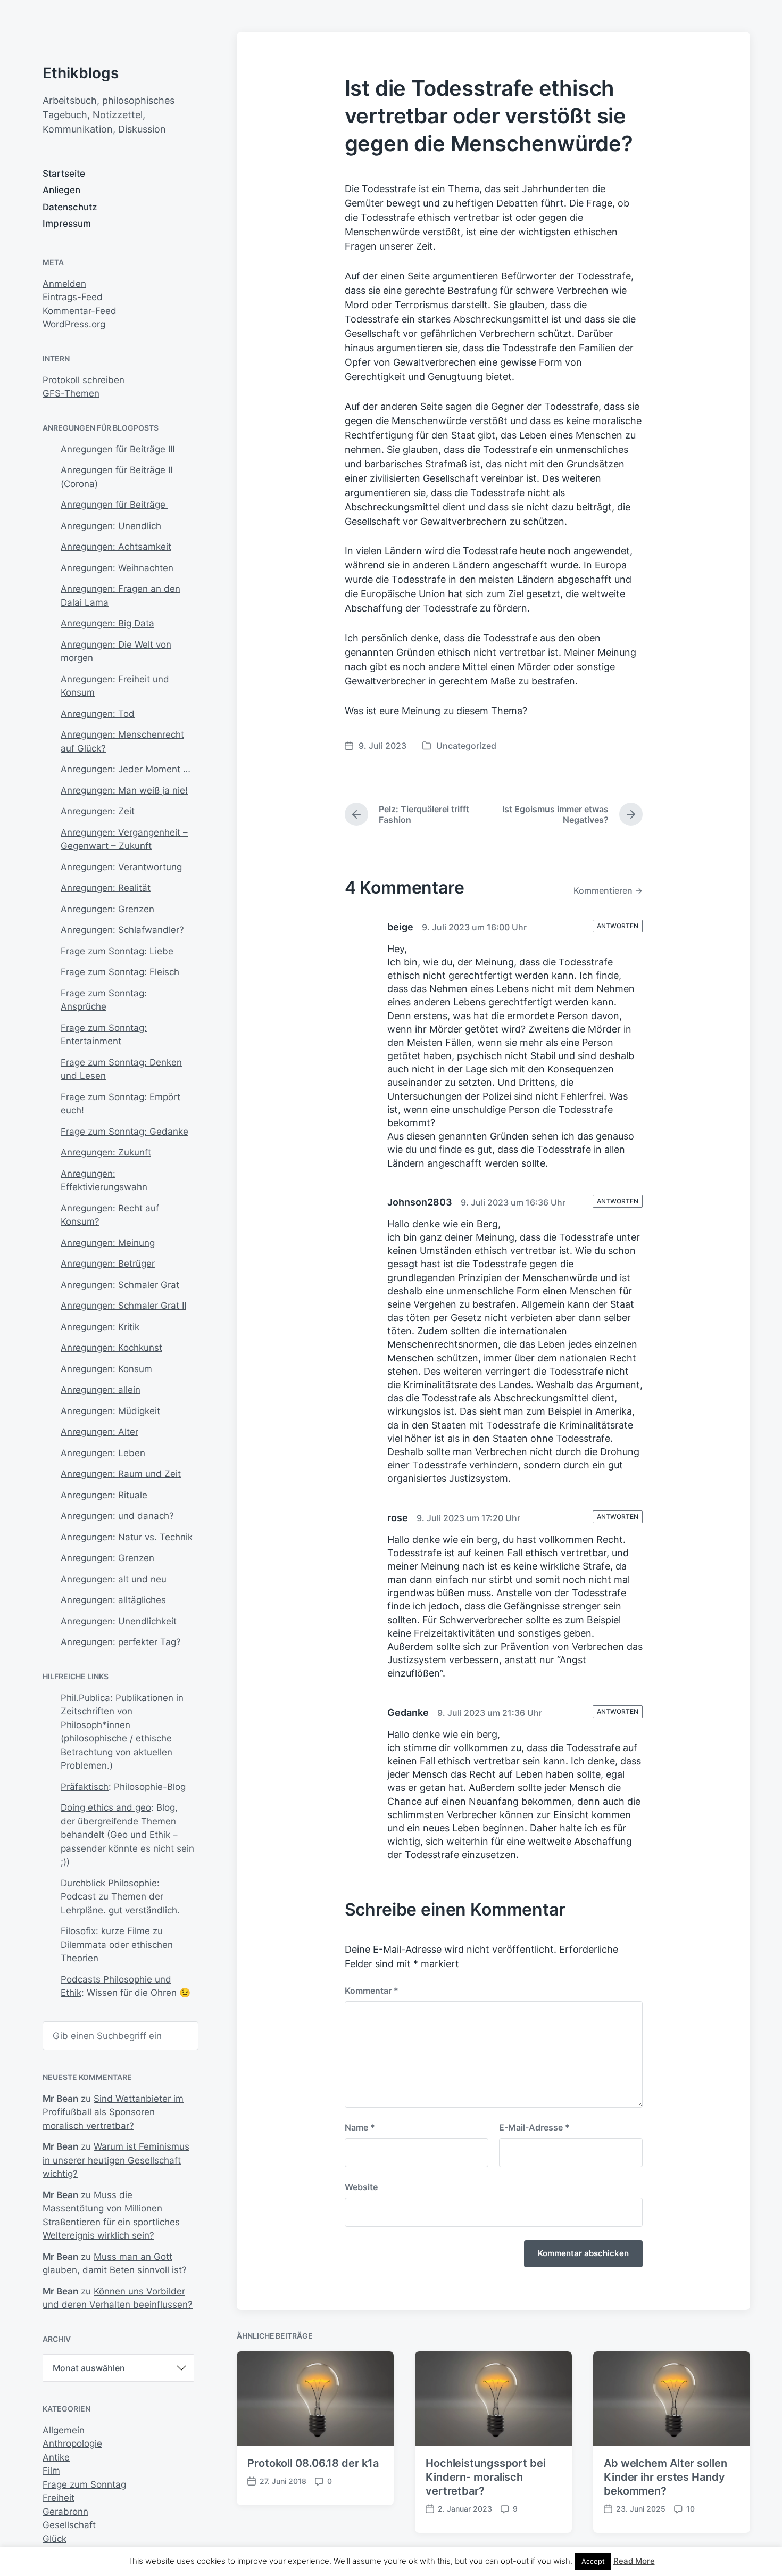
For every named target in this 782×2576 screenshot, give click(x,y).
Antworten (618, 926)
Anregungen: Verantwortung (121, 867)
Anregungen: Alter (99, 1432)
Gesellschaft (69, 2525)
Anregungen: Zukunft (106, 1152)
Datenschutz (70, 207)
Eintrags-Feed (73, 297)
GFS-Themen (71, 393)
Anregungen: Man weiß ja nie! (124, 790)
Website (361, 2187)
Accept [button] (593, 2561)
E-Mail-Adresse (534, 2127)
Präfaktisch (85, 1787)
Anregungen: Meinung (108, 1243)
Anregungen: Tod (98, 714)
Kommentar (372, 1991)
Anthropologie (72, 2443)
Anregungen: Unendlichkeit (119, 1621)
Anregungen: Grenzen (107, 909)
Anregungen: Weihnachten (117, 568)
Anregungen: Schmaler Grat (120, 1285)
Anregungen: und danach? (117, 1516)
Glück (55, 2539)
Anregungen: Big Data (107, 623)
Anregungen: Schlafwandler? (122, 930)
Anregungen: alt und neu (114, 1579)
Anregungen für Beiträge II (117, 470)
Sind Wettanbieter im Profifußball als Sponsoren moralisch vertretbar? (113, 2112)
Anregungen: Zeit (98, 811)
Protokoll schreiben (84, 380)
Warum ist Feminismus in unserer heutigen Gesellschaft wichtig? (116, 2160)
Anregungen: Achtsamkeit (116, 547)
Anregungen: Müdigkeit (110, 1411)
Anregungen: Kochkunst (111, 1348)
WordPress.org (74, 324)
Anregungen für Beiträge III (119, 449)
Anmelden (64, 284)
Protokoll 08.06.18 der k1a (313, 2463)
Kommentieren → (608, 890)
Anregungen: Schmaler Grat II (123, 1306)
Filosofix (78, 1931)
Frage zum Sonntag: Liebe (117, 951)
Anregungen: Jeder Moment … (126, 769)
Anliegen (61, 190)
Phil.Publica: (87, 1698)
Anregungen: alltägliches (113, 1600)
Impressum (67, 224)
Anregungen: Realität (106, 888)
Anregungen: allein (101, 1390)
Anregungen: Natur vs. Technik (127, 1537)
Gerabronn (65, 2512)
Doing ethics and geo (106, 1807)
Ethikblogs (81, 73)
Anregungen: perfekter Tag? (121, 1642)
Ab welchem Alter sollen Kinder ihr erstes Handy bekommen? (665, 2477)
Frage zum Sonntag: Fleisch (120, 972)
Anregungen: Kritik (100, 1327)
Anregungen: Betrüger (108, 1264)
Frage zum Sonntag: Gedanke (124, 1132)
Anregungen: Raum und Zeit (121, 1474)
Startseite (64, 174)
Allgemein (64, 2430)
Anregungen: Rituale (104, 1495)
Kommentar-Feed (80, 311)
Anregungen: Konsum (106, 1369)
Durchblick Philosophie (109, 1883)
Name (360, 2127)
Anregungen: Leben (103, 1453)
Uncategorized (466, 746)
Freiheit (59, 2498)
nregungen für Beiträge (118, 505)
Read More (634, 2561)
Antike (56, 2457)
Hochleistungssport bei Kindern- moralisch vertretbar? (486, 2477)
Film (51, 2471)
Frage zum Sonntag (84, 2484)
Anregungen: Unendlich (111, 526)
